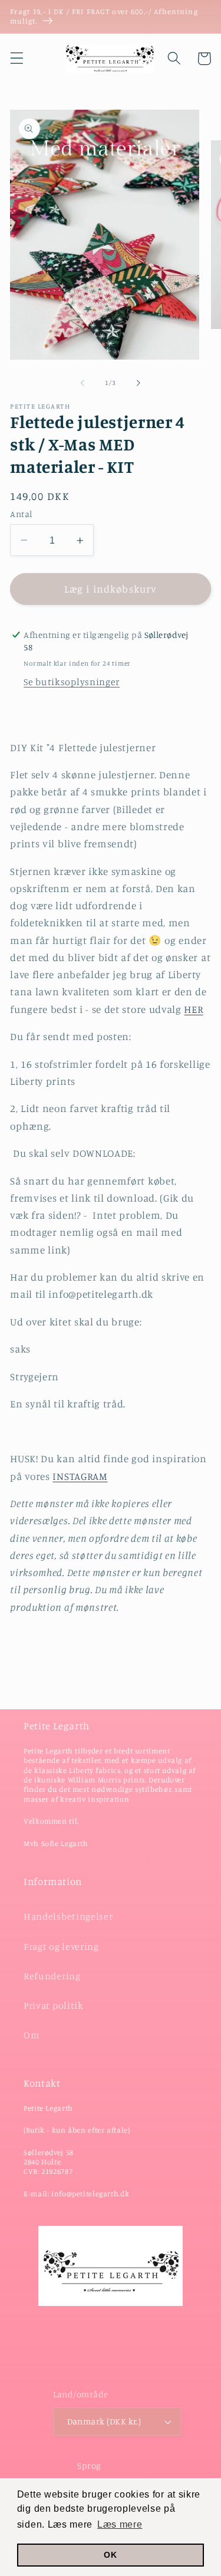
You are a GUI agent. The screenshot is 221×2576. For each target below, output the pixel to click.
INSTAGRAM (80, 1476)
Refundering (52, 1976)
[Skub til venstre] (83, 383)
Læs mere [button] (120, 2524)
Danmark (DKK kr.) (104, 2421)
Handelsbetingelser (68, 1916)
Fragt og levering (61, 1946)
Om (31, 2035)
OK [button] (110, 2555)
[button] (17, 59)
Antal (21, 514)
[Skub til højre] (138, 383)
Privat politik (54, 2005)
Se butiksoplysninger (72, 682)
